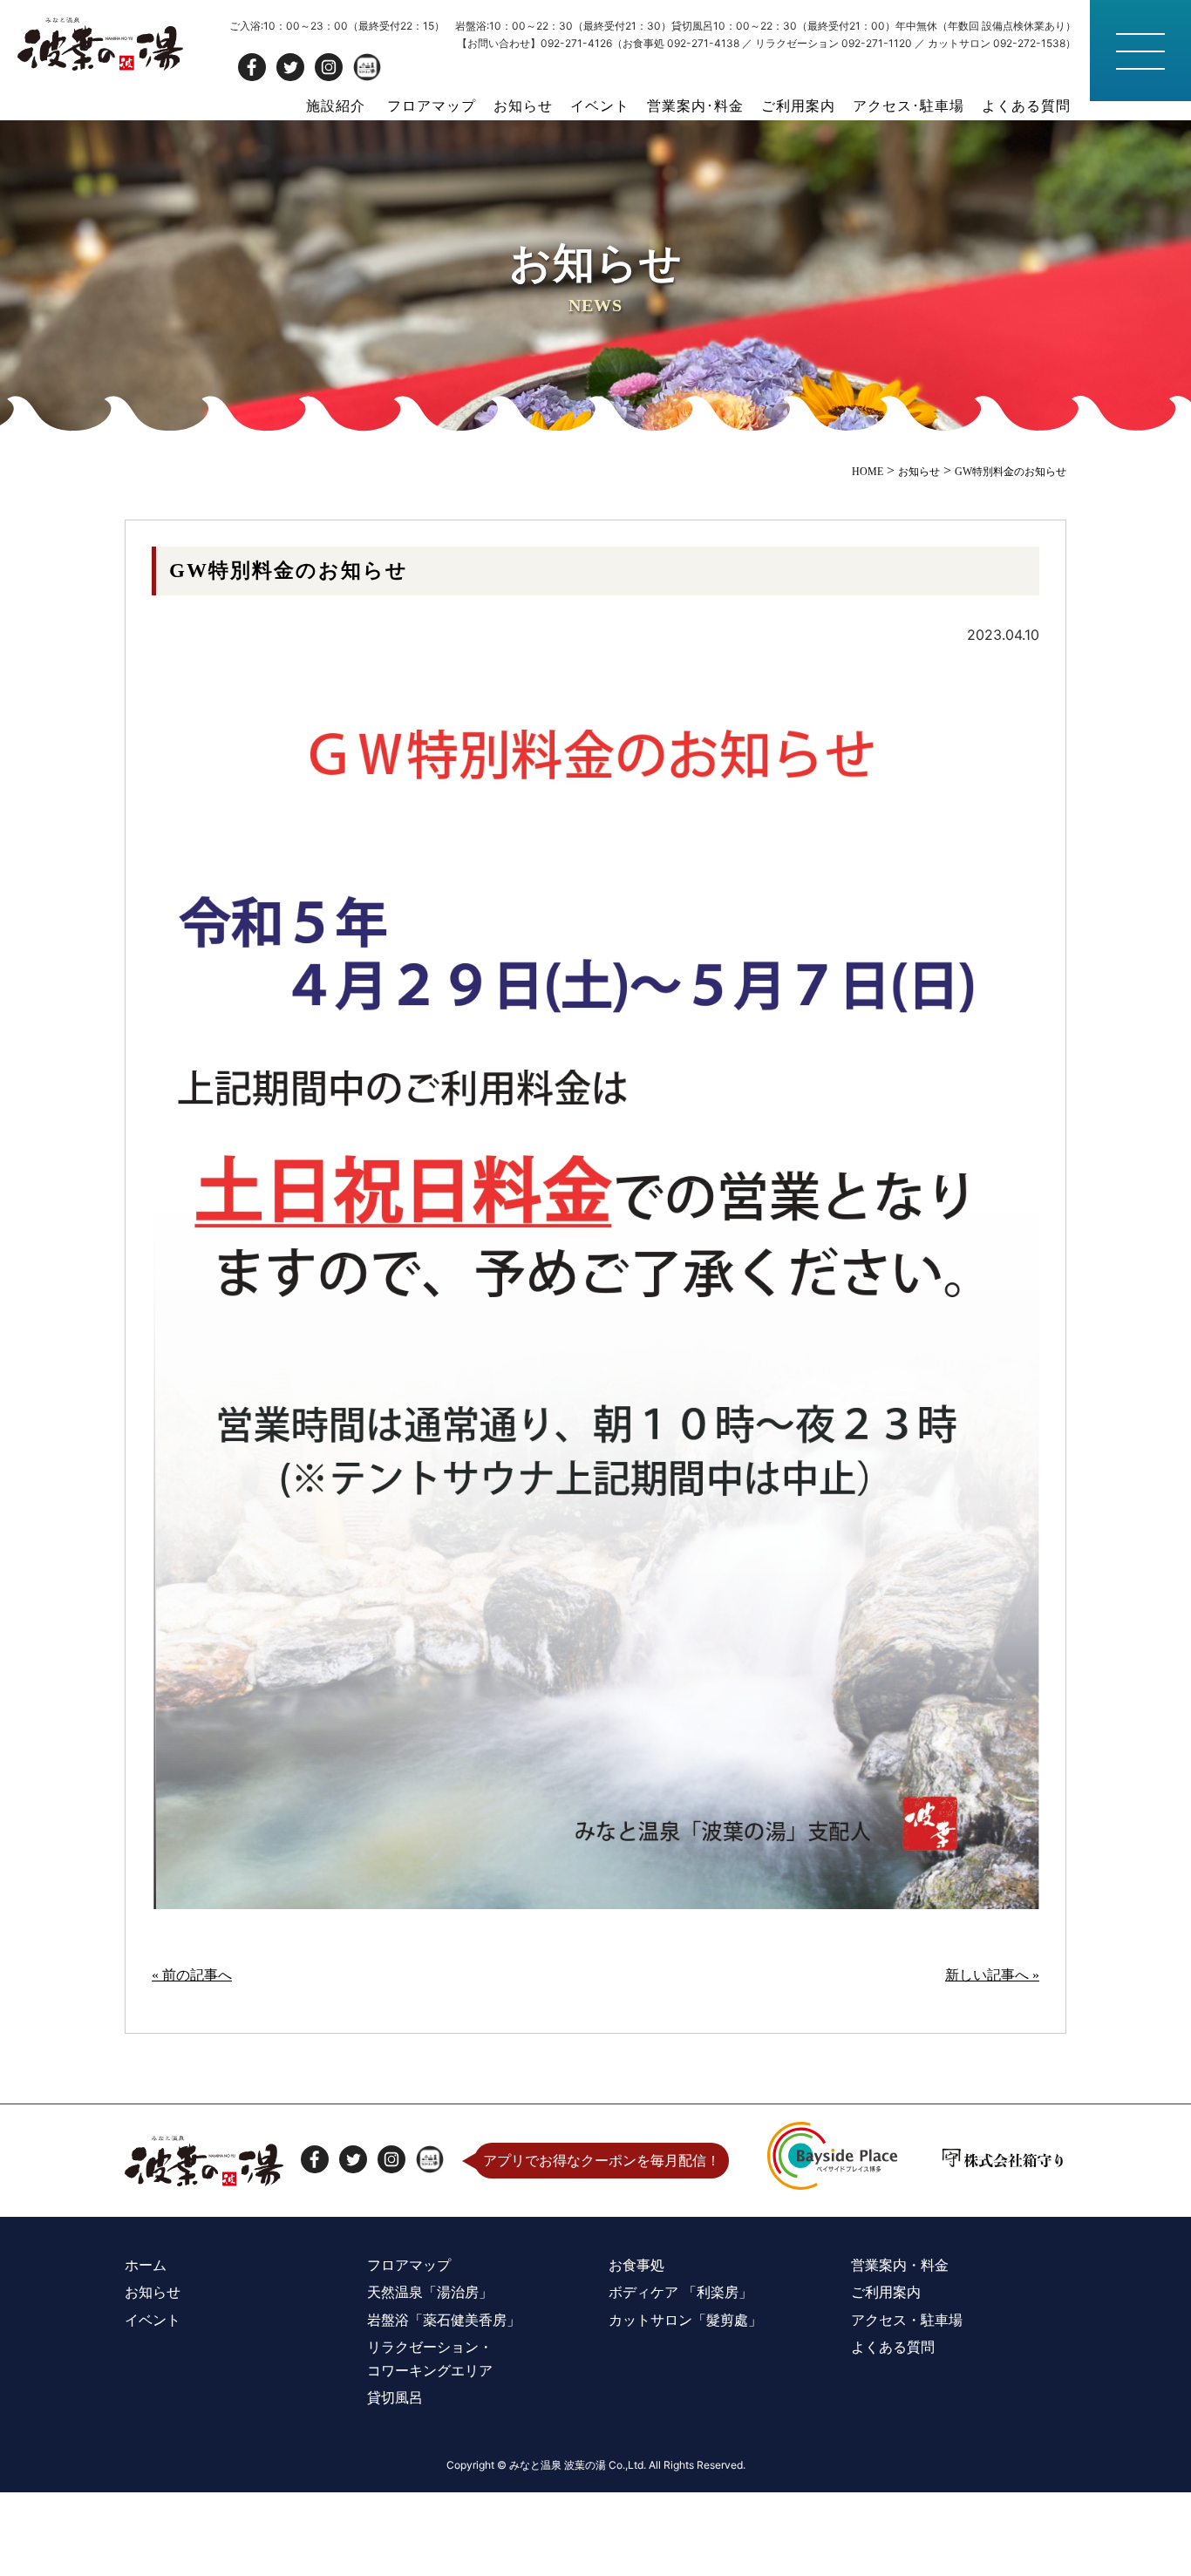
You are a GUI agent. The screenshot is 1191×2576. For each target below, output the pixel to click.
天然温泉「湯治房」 (430, 2292)
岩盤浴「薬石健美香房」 (444, 2320)
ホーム (146, 2265)
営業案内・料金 (900, 2265)
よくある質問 (1026, 105)
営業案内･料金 (695, 105)
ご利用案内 (798, 105)
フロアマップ (432, 105)
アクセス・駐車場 (907, 2320)
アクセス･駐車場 (909, 105)
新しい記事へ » (992, 1975)
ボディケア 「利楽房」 (681, 2292)
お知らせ (523, 105)
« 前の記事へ (192, 1975)
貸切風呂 (395, 2397)
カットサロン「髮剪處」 (685, 2320)
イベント (600, 105)
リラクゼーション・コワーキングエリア (430, 2359)
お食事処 (636, 2265)
